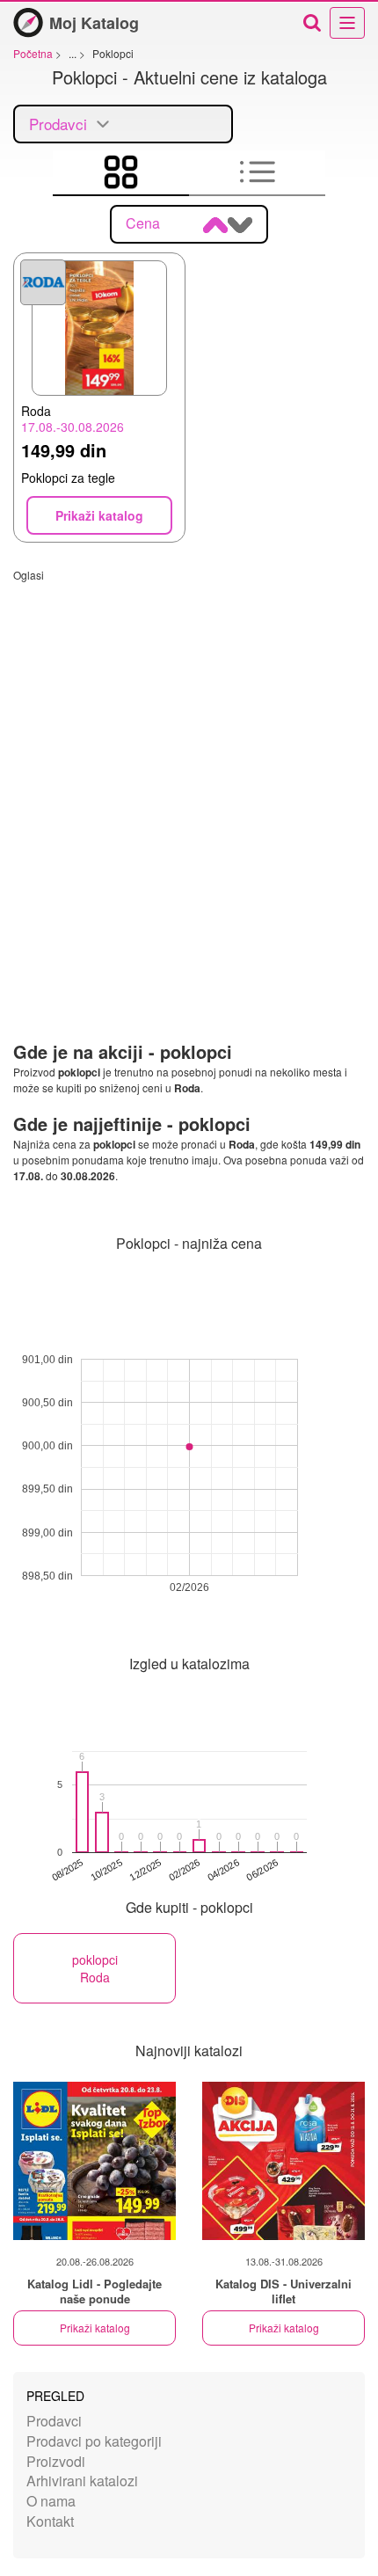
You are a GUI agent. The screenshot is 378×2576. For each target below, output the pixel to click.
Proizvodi (56, 2461)
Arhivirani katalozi (82, 2481)
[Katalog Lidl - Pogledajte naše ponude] (94, 2161)
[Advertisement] (189, 771)
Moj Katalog (94, 23)
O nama (51, 2501)
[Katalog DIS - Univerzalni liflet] (283, 2161)
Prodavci (54, 2421)
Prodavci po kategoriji (94, 2441)
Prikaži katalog (95, 2328)
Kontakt (50, 2521)
